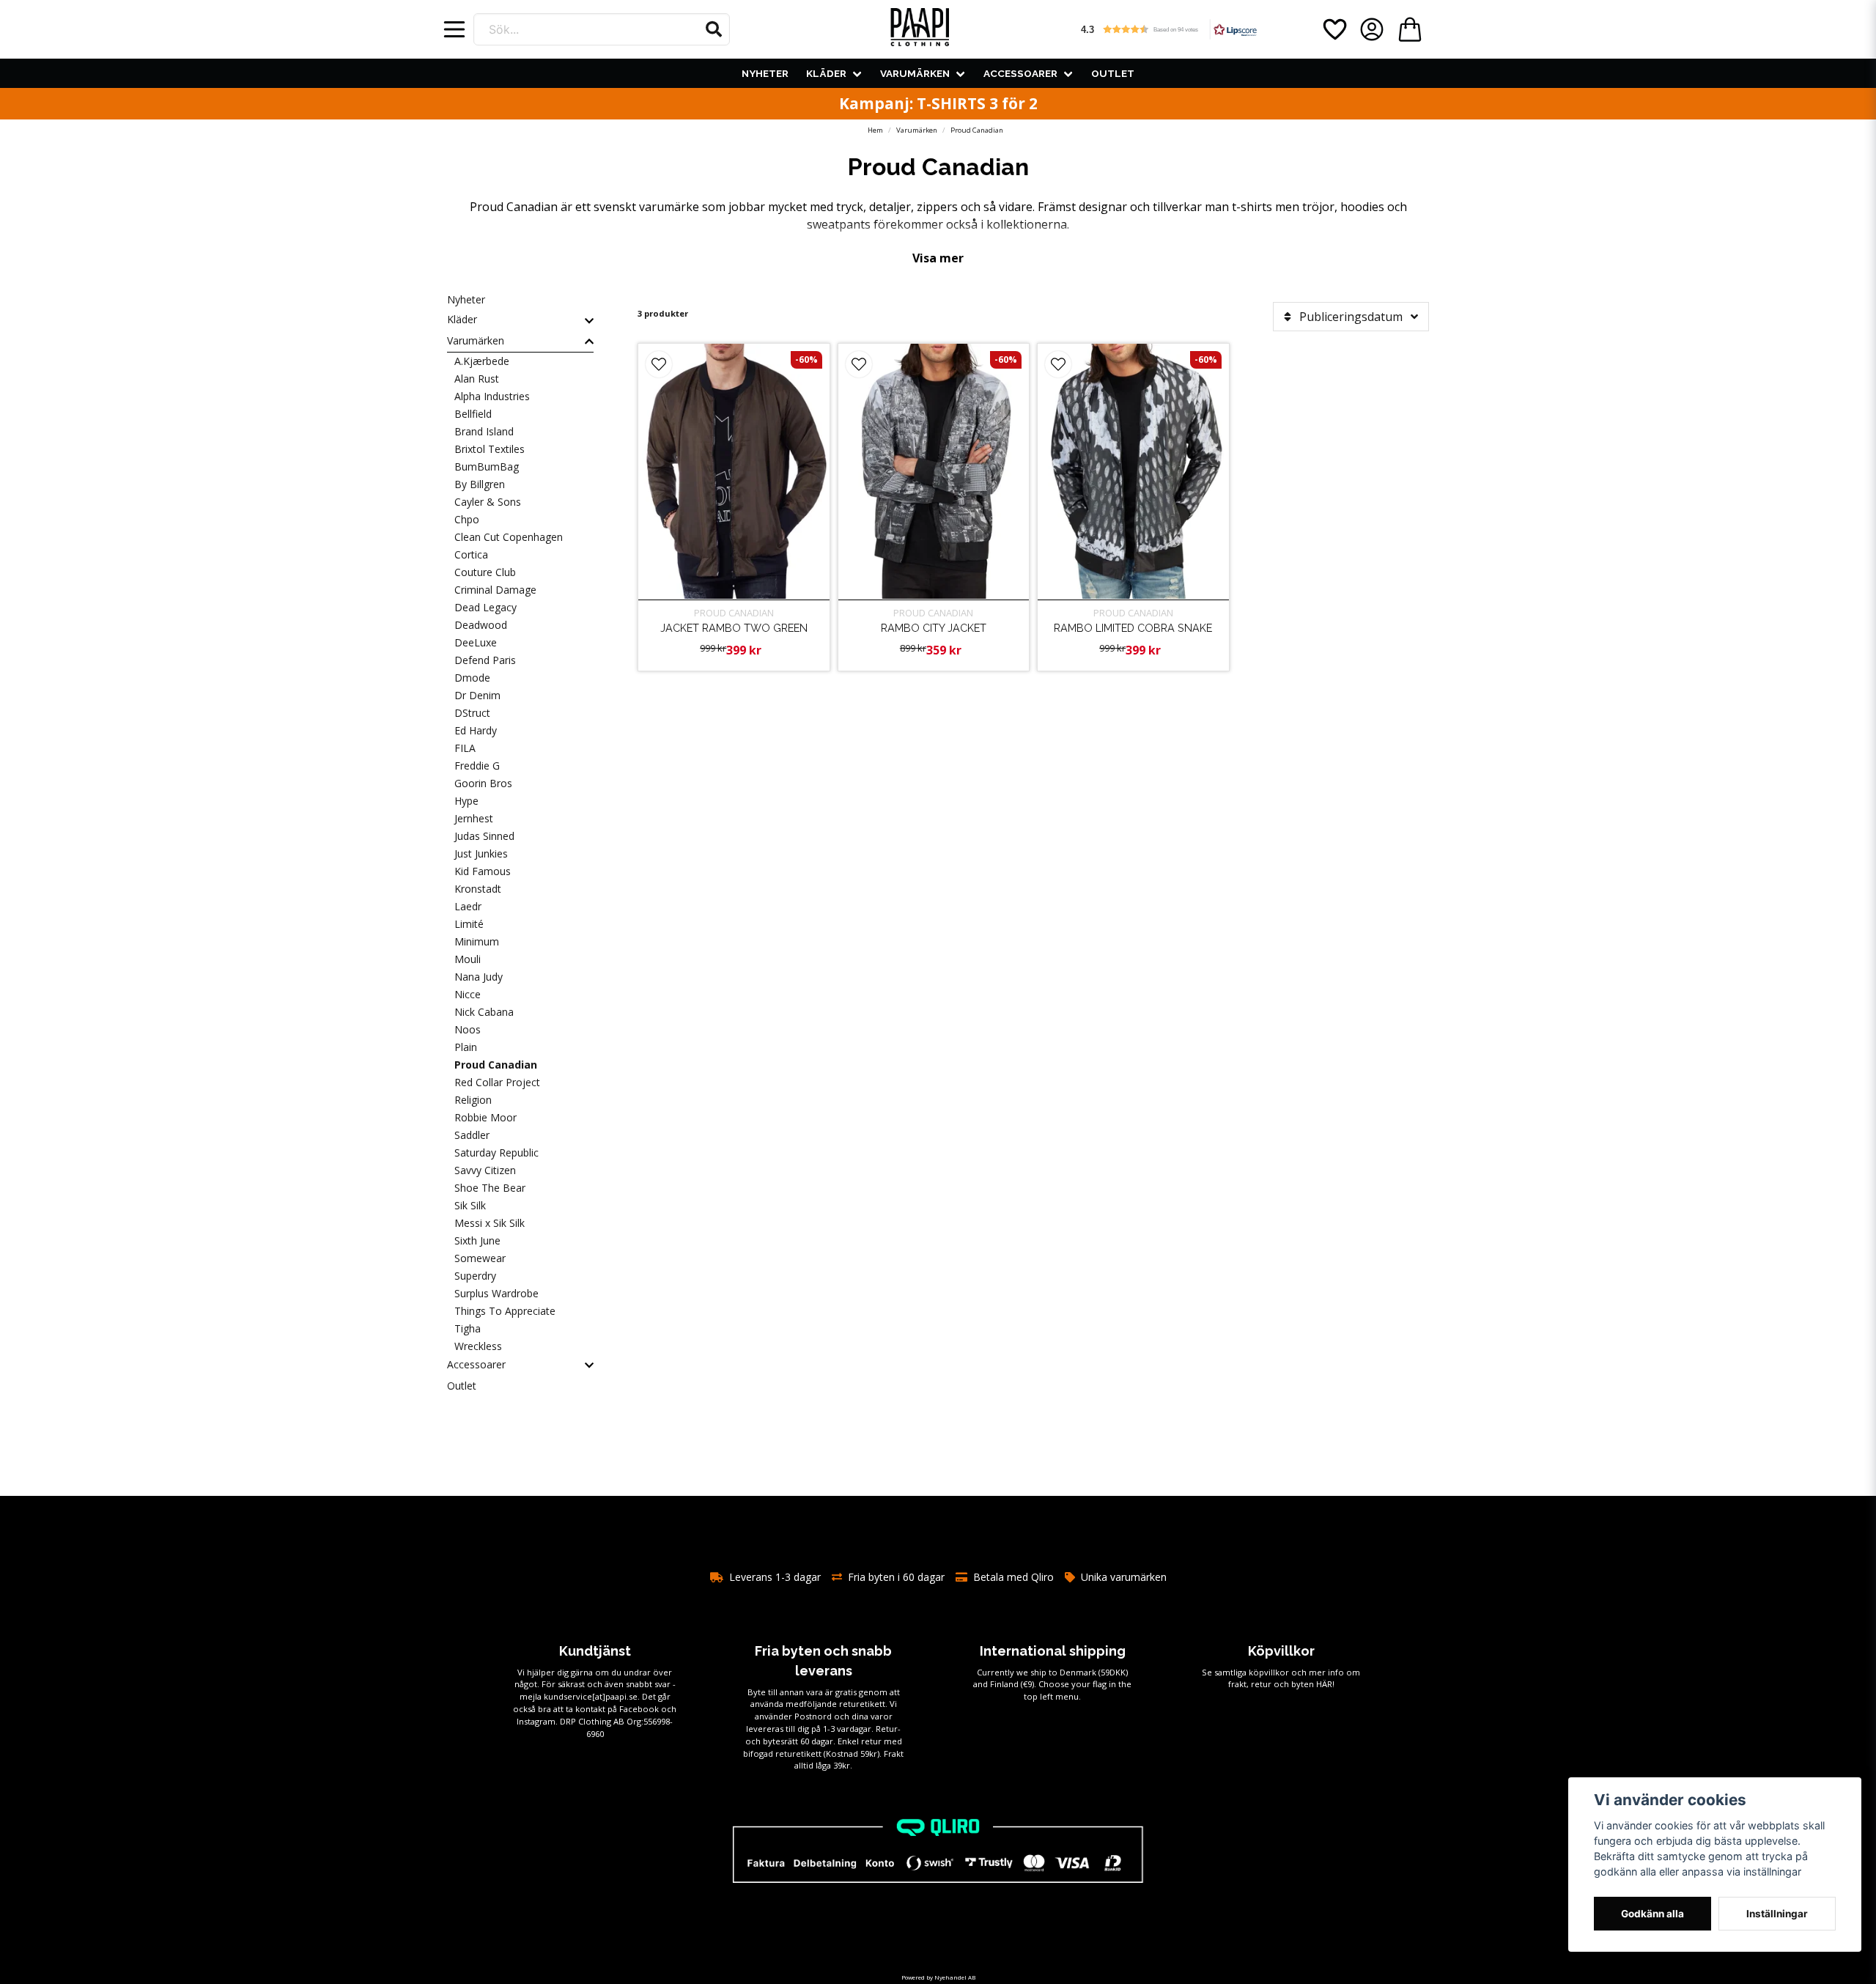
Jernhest (474, 818)
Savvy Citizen (485, 1170)
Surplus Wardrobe (496, 1293)
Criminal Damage (495, 590)
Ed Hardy (476, 730)
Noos (468, 1029)
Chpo (467, 519)
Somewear (480, 1258)
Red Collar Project (497, 1082)
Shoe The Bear (490, 1188)
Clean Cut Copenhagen (509, 537)
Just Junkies (481, 853)
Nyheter (765, 73)
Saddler (472, 1135)
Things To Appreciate (505, 1311)
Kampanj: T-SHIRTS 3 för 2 (938, 103)
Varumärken (915, 73)
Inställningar (1777, 1914)
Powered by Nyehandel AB (938, 1977)
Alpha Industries (492, 396)
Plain (466, 1047)
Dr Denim (477, 695)
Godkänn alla (1652, 1914)
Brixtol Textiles (490, 449)
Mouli (468, 959)
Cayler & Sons (488, 502)
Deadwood (481, 625)
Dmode (472, 678)
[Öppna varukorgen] (1410, 29)
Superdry (475, 1276)
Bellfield (473, 414)
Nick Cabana (484, 1012)
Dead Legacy (485, 607)
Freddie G (477, 766)
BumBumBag (487, 467)
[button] (714, 29)
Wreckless (478, 1346)
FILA (465, 748)
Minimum (477, 941)
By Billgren (480, 484)
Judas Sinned (484, 836)
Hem (875, 130)
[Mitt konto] (1372, 29)
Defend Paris (485, 660)
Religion (473, 1100)
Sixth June (477, 1240)
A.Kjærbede (482, 361)
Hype (466, 801)
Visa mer (938, 258)
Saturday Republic (496, 1153)
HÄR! (1325, 1684)
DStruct (472, 713)
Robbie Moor (485, 1117)
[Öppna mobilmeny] (454, 29)
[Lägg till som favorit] (1334, 29)
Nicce (468, 994)
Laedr (468, 906)
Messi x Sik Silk (490, 1223)
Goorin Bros (483, 783)
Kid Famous (483, 871)
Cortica (471, 554)
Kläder (826, 73)
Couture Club (485, 572)
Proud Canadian (496, 1065)
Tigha (468, 1328)
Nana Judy (479, 977)
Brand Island (484, 431)
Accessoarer (1020, 73)
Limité (469, 924)
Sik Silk (470, 1205)
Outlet (1113, 73)
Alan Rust (477, 379)
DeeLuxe (476, 642)
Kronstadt (478, 889)
